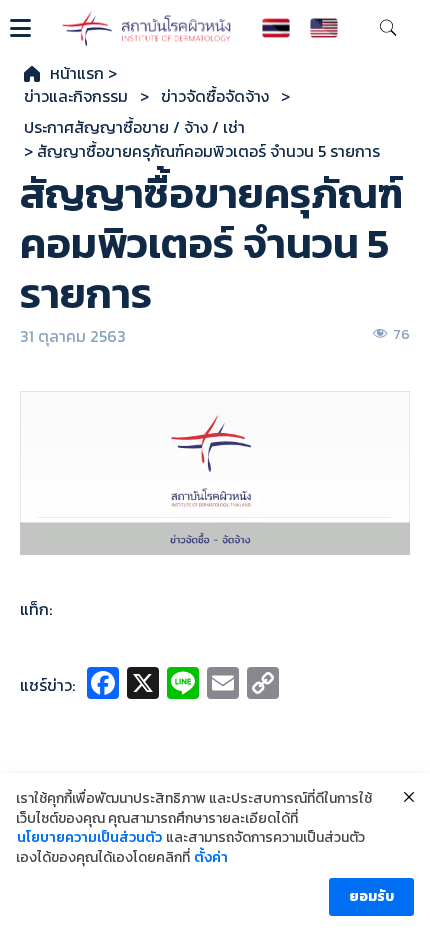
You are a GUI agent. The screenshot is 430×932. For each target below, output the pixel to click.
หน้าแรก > (83, 73)
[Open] (20, 28)
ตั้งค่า (211, 858)
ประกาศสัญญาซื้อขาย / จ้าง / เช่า (134, 127)
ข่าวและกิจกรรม (76, 96)
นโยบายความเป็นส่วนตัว (89, 838)
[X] (143, 685)
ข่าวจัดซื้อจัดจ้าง (215, 96)
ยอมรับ (371, 896)
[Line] (183, 685)
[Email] (223, 685)
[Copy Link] (263, 685)
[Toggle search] (388, 28)
